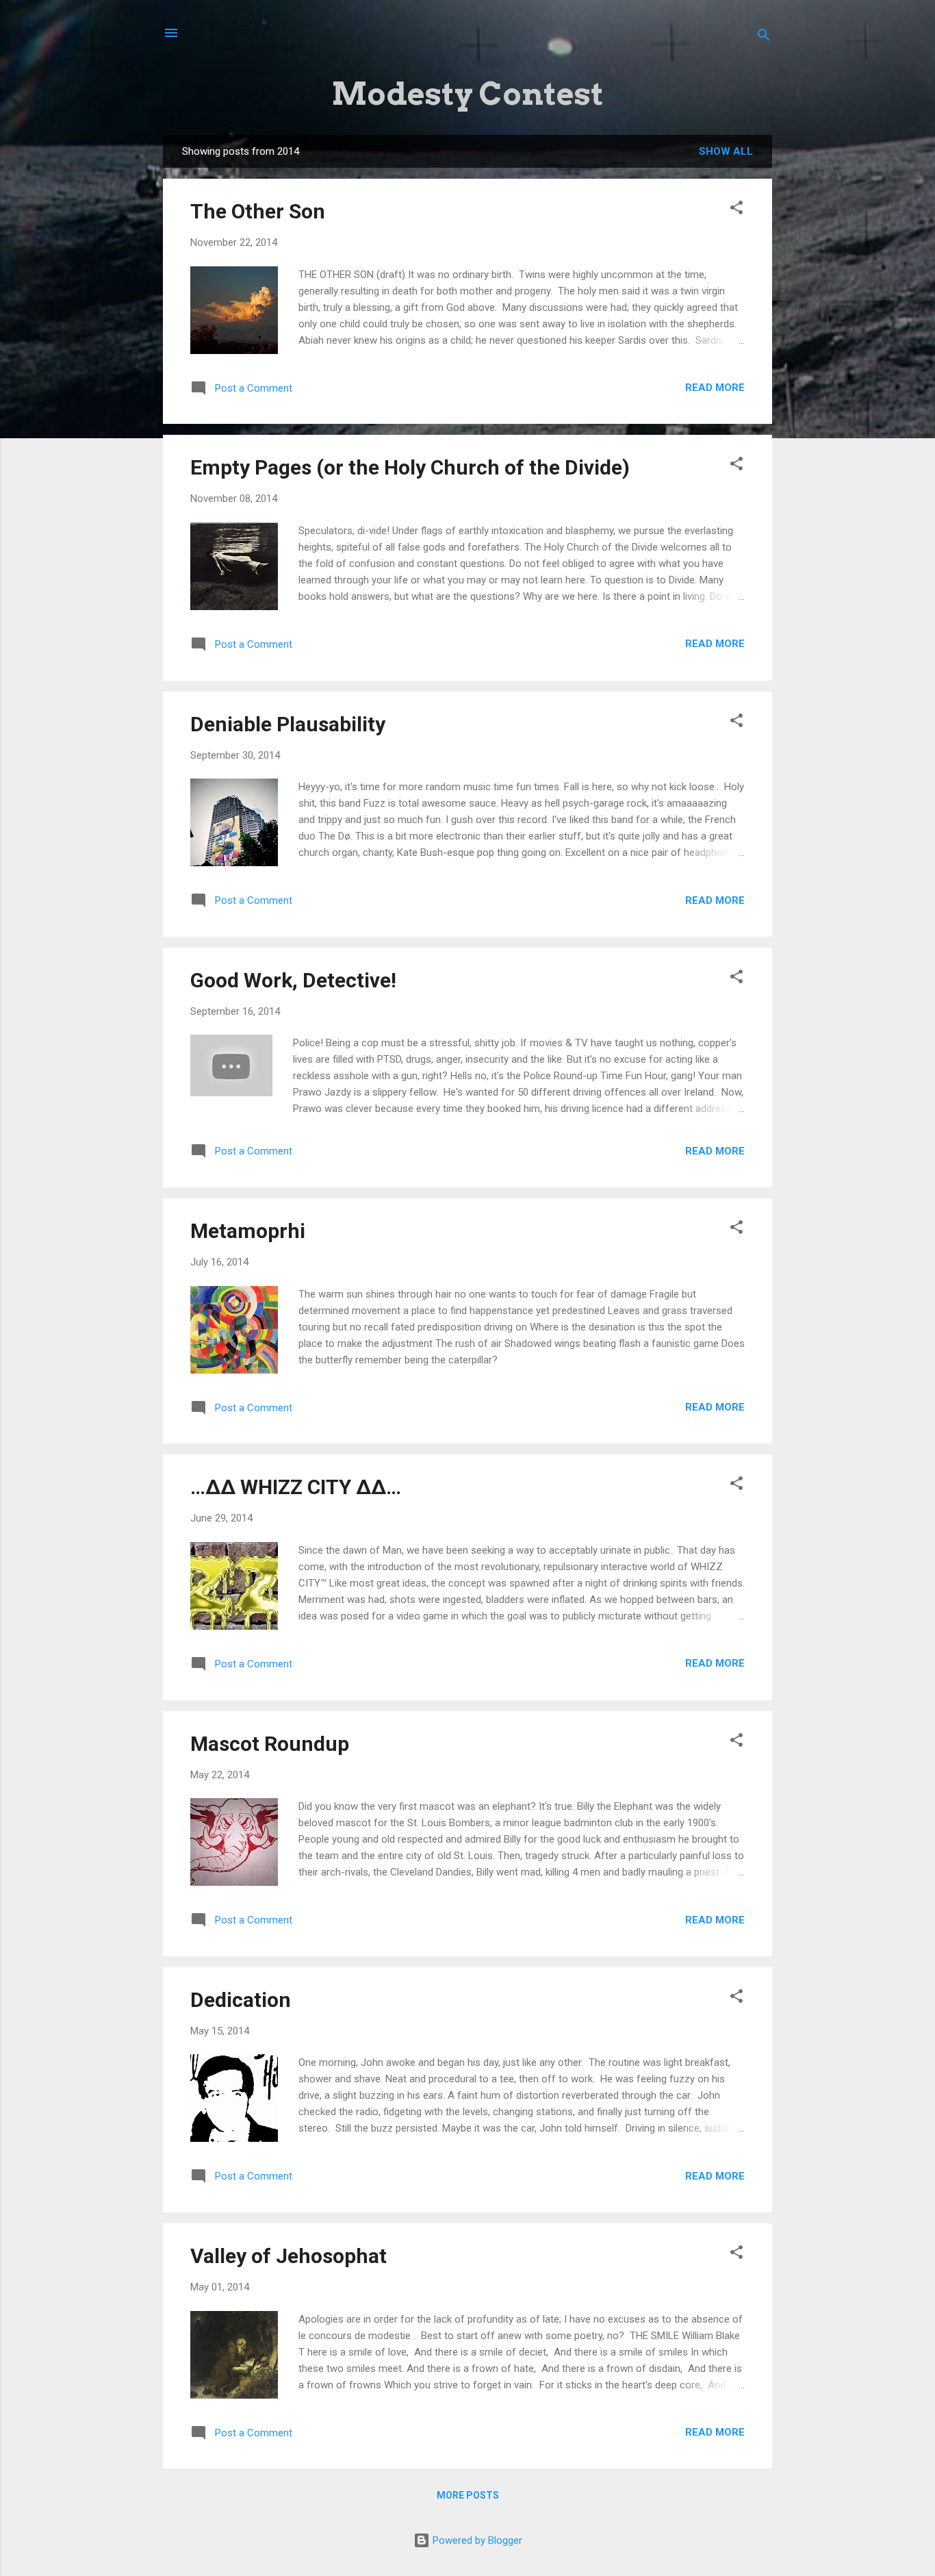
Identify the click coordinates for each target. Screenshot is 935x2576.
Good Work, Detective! (293, 980)
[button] (737, 210)
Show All (726, 151)
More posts (468, 2495)
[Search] (764, 37)
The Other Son (258, 211)
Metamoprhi (248, 1231)
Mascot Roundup (270, 1744)
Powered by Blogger (476, 2540)
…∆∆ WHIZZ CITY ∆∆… (296, 1487)
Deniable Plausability (288, 724)
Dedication (241, 2000)
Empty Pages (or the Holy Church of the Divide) (410, 467)
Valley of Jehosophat (289, 2256)
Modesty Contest (468, 94)
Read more (715, 388)
